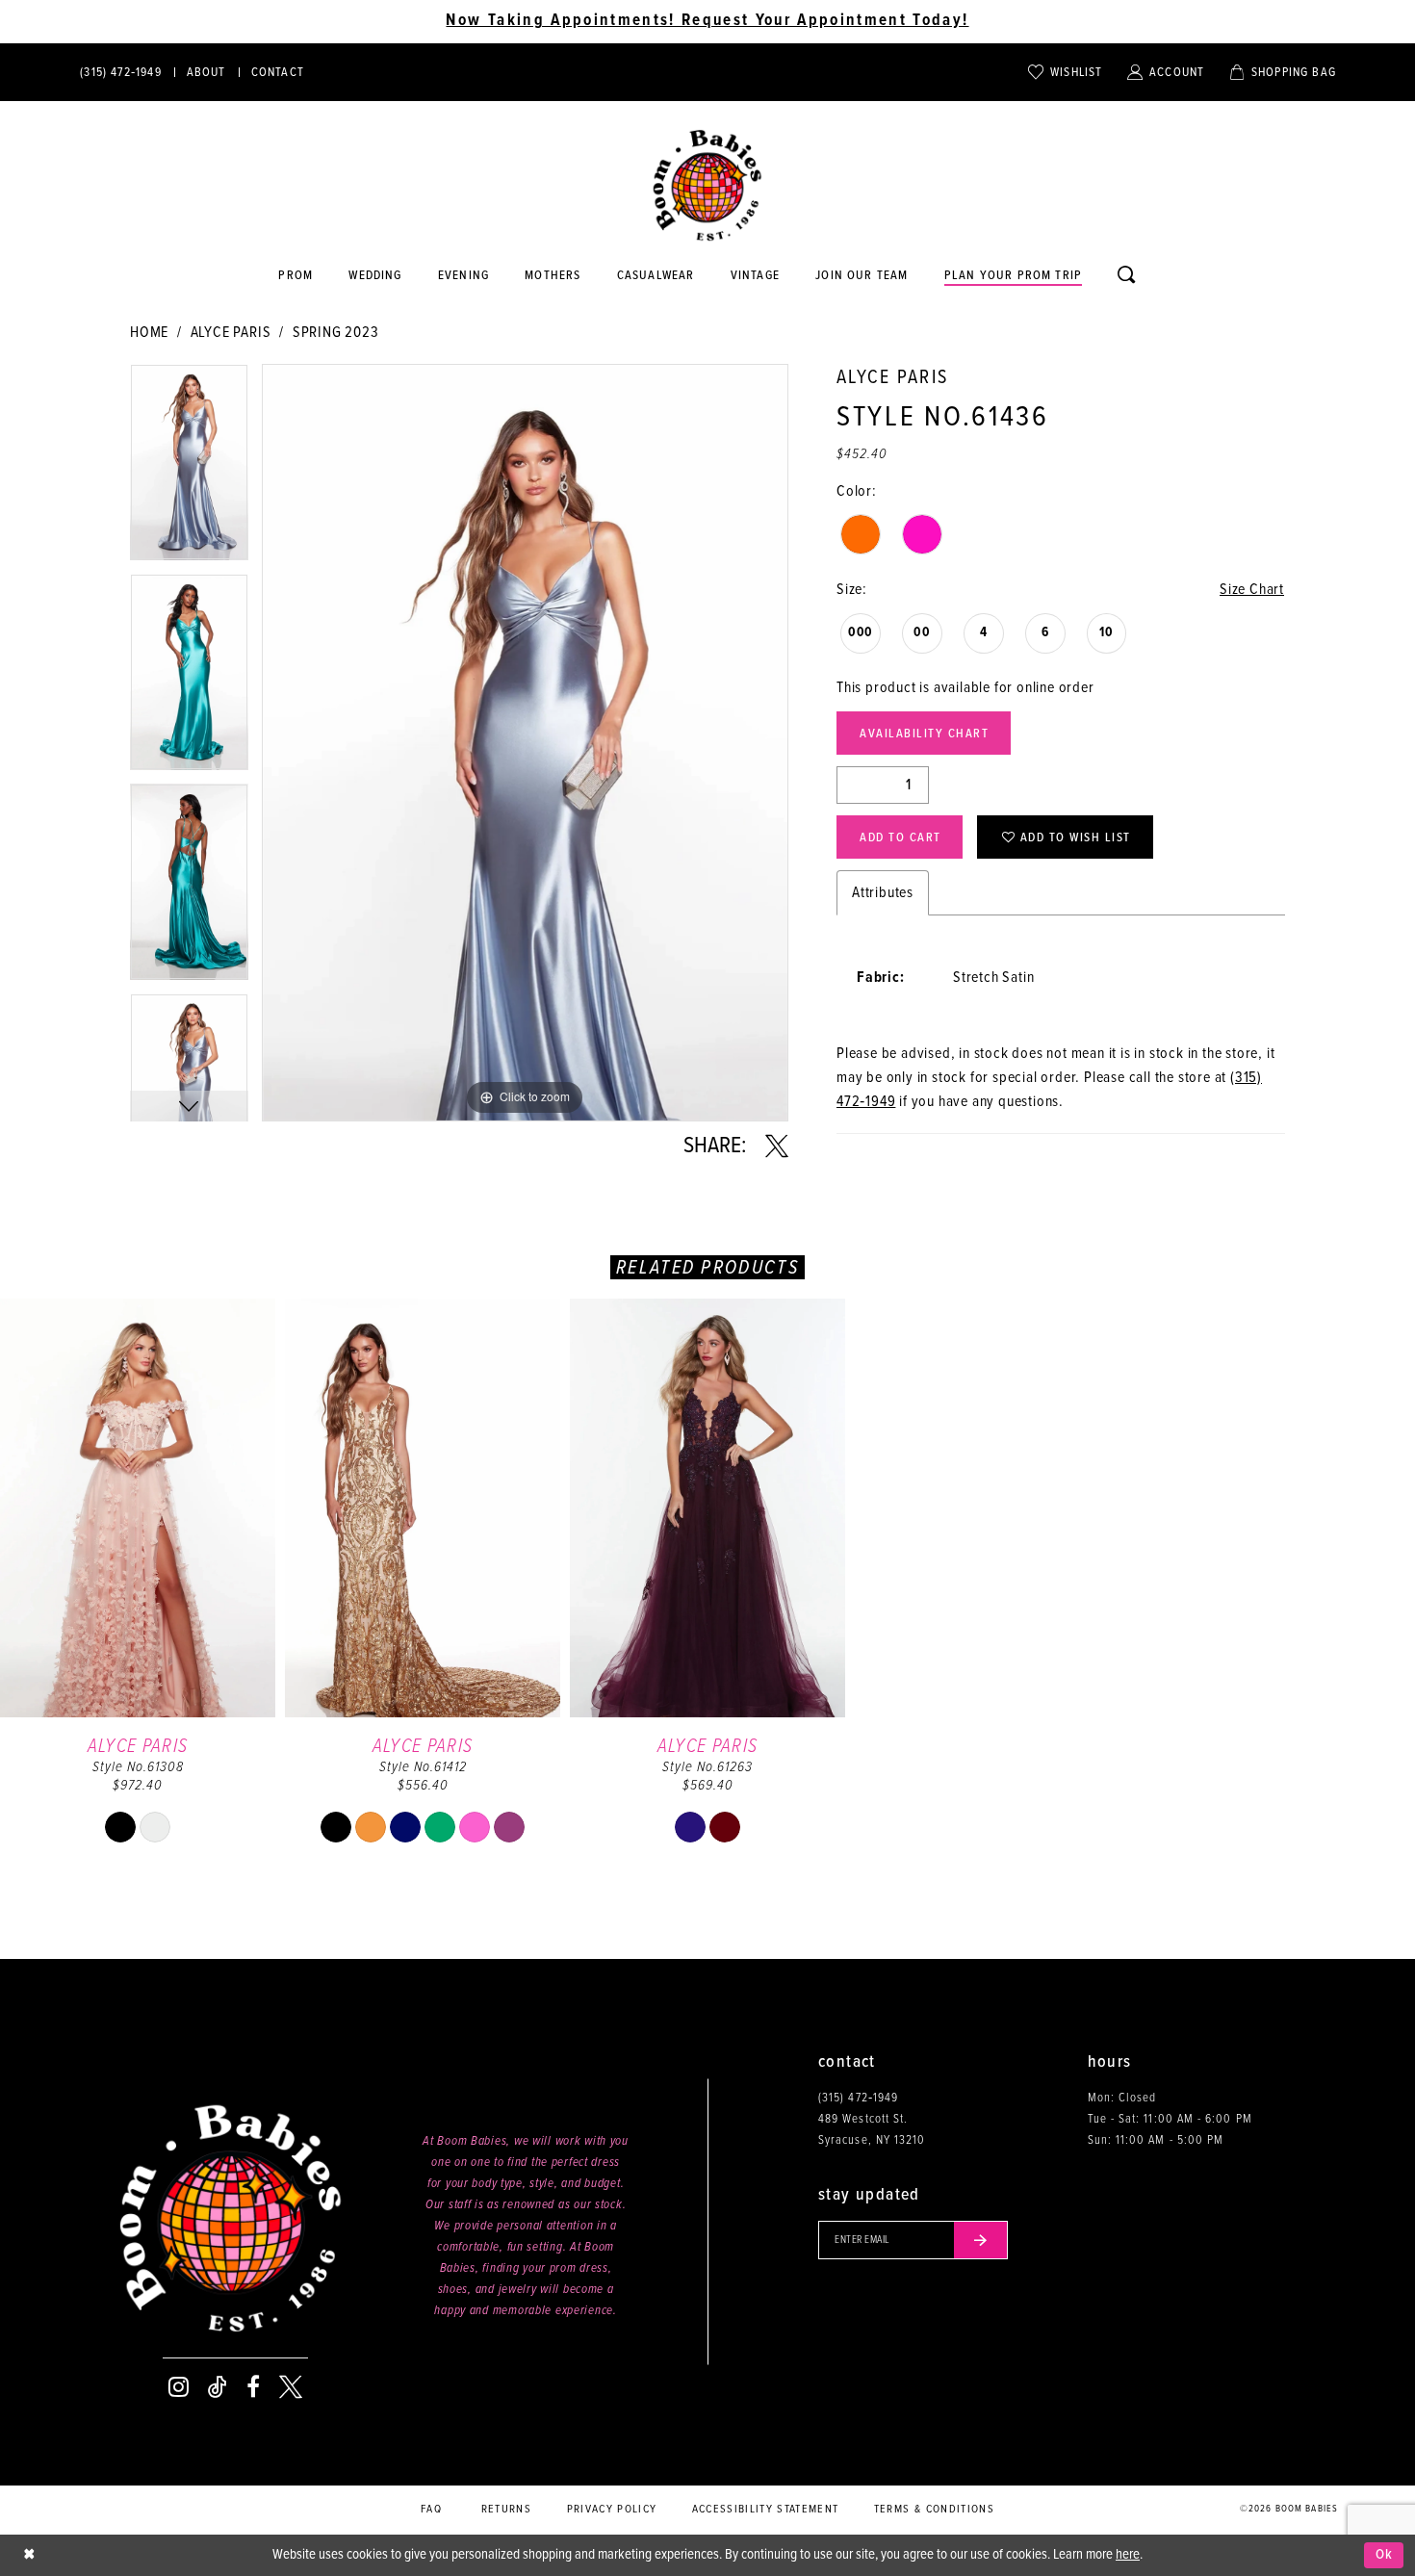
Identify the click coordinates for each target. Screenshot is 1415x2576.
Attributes (883, 893)
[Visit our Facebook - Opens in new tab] (253, 2387)
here (1128, 2555)
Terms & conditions (934, 2510)
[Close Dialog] (29, 2555)
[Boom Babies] (707, 186)
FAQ (431, 2510)
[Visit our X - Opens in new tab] (291, 2387)
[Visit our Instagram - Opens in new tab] (179, 2387)
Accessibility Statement (766, 2510)
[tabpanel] (189, 469)
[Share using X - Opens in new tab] (777, 1146)
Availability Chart (924, 734)
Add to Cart (900, 838)
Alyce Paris (231, 333)
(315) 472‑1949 (858, 2098)
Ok (1385, 2555)
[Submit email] (981, 2240)
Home (149, 333)
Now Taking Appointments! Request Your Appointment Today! (707, 21)
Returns (506, 2510)
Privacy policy (612, 2510)
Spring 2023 (336, 333)
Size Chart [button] (1252, 590)
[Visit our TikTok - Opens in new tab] (218, 2387)
